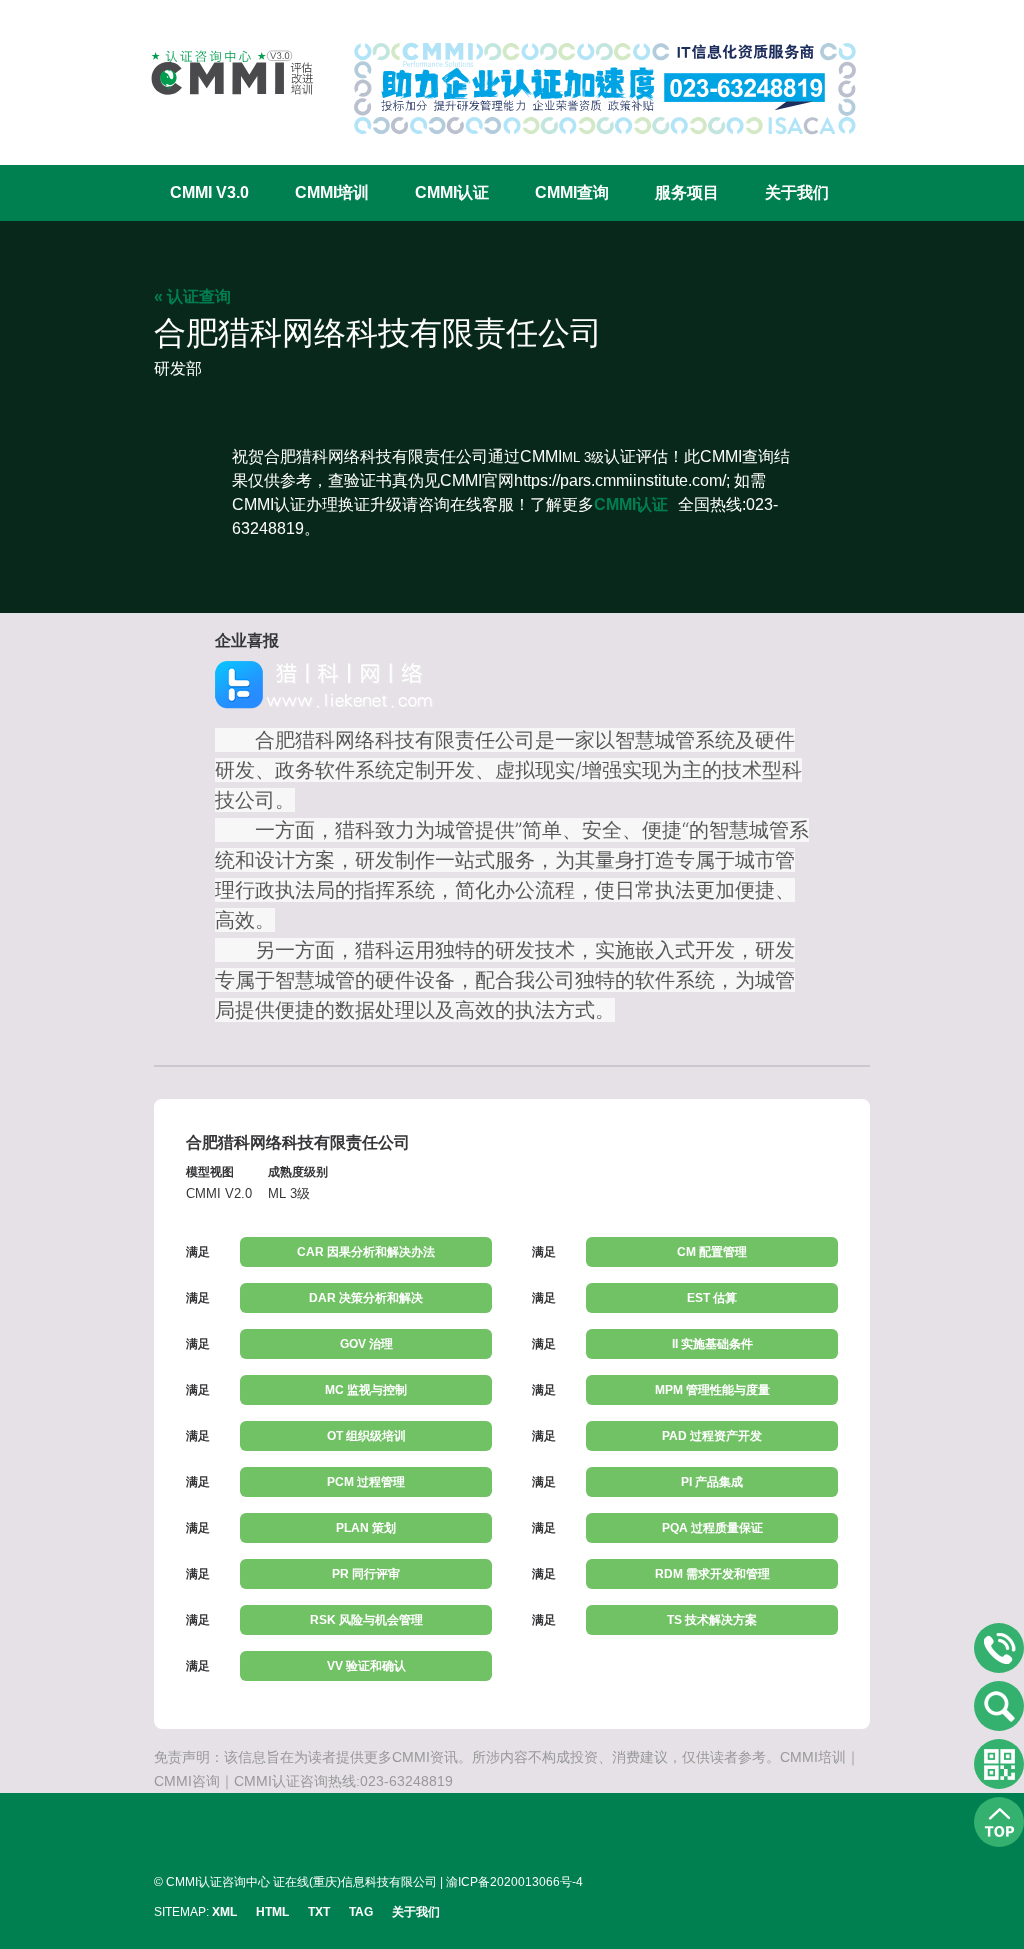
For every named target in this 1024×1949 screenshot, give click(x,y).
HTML (272, 1912)
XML (224, 1912)
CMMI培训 (332, 192)
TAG (361, 1912)
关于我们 (797, 192)
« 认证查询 (192, 296)
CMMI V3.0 (209, 192)
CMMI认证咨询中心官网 (219, 72)
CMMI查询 (572, 192)
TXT (319, 1912)
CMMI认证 (452, 192)
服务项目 (687, 192)
